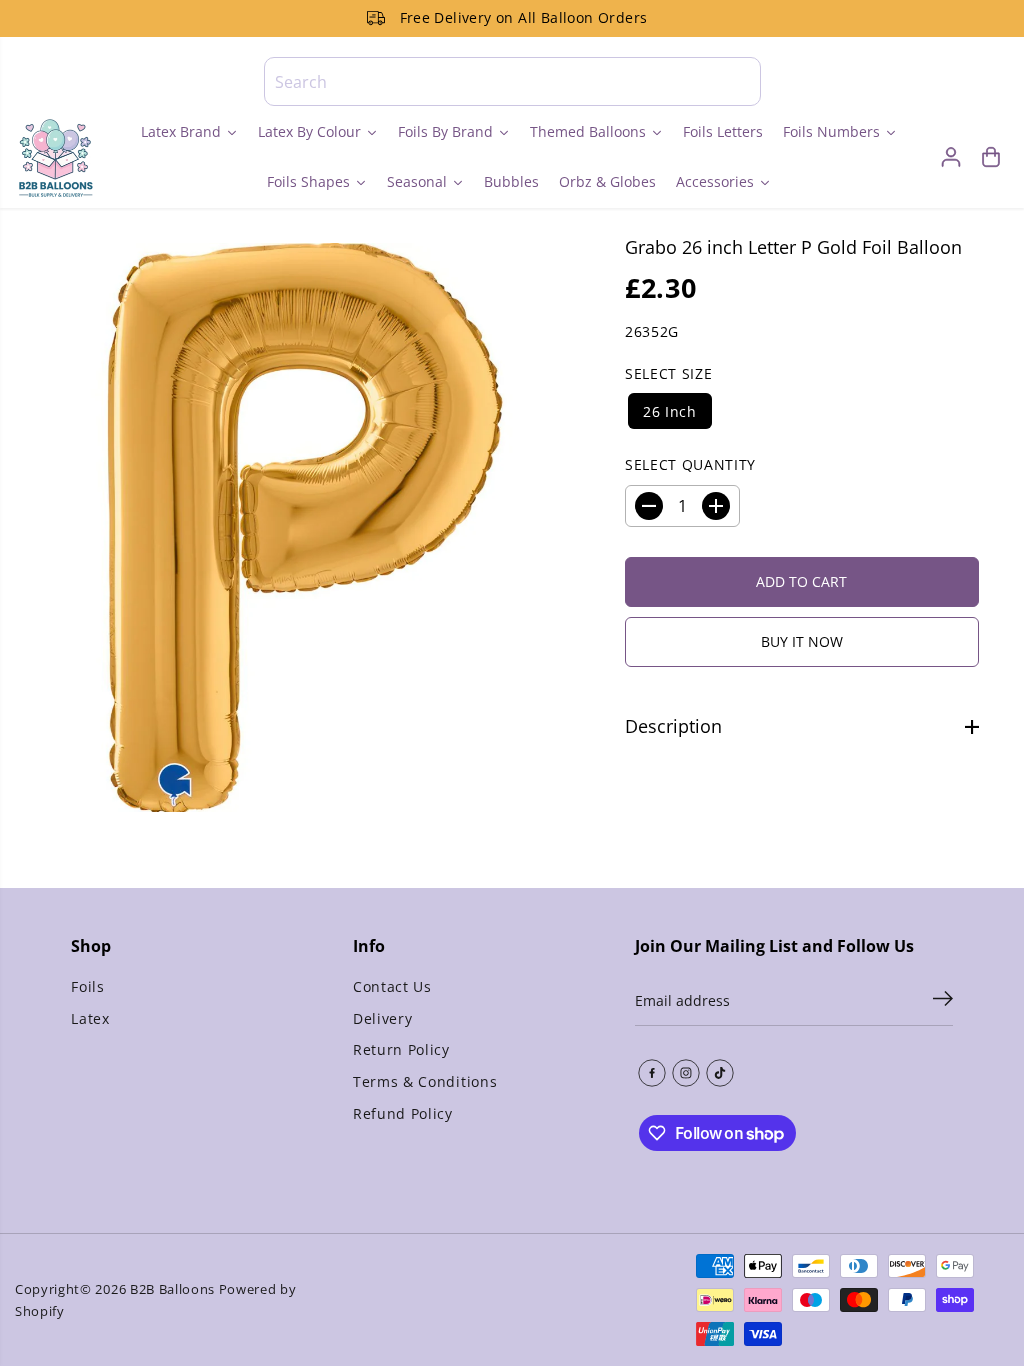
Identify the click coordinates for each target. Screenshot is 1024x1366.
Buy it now (802, 641)
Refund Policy (403, 1113)
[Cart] (991, 157)
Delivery (382, 1018)
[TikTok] (720, 1073)
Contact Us (392, 986)
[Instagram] (686, 1073)
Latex (90, 1018)
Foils (87, 986)
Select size (668, 373)
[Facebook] (652, 1073)
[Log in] (951, 157)
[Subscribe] (943, 1001)
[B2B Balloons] (55, 157)
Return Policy (401, 1049)
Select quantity (690, 464)
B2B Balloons (172, 1289)
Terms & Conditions (425, 1081)
